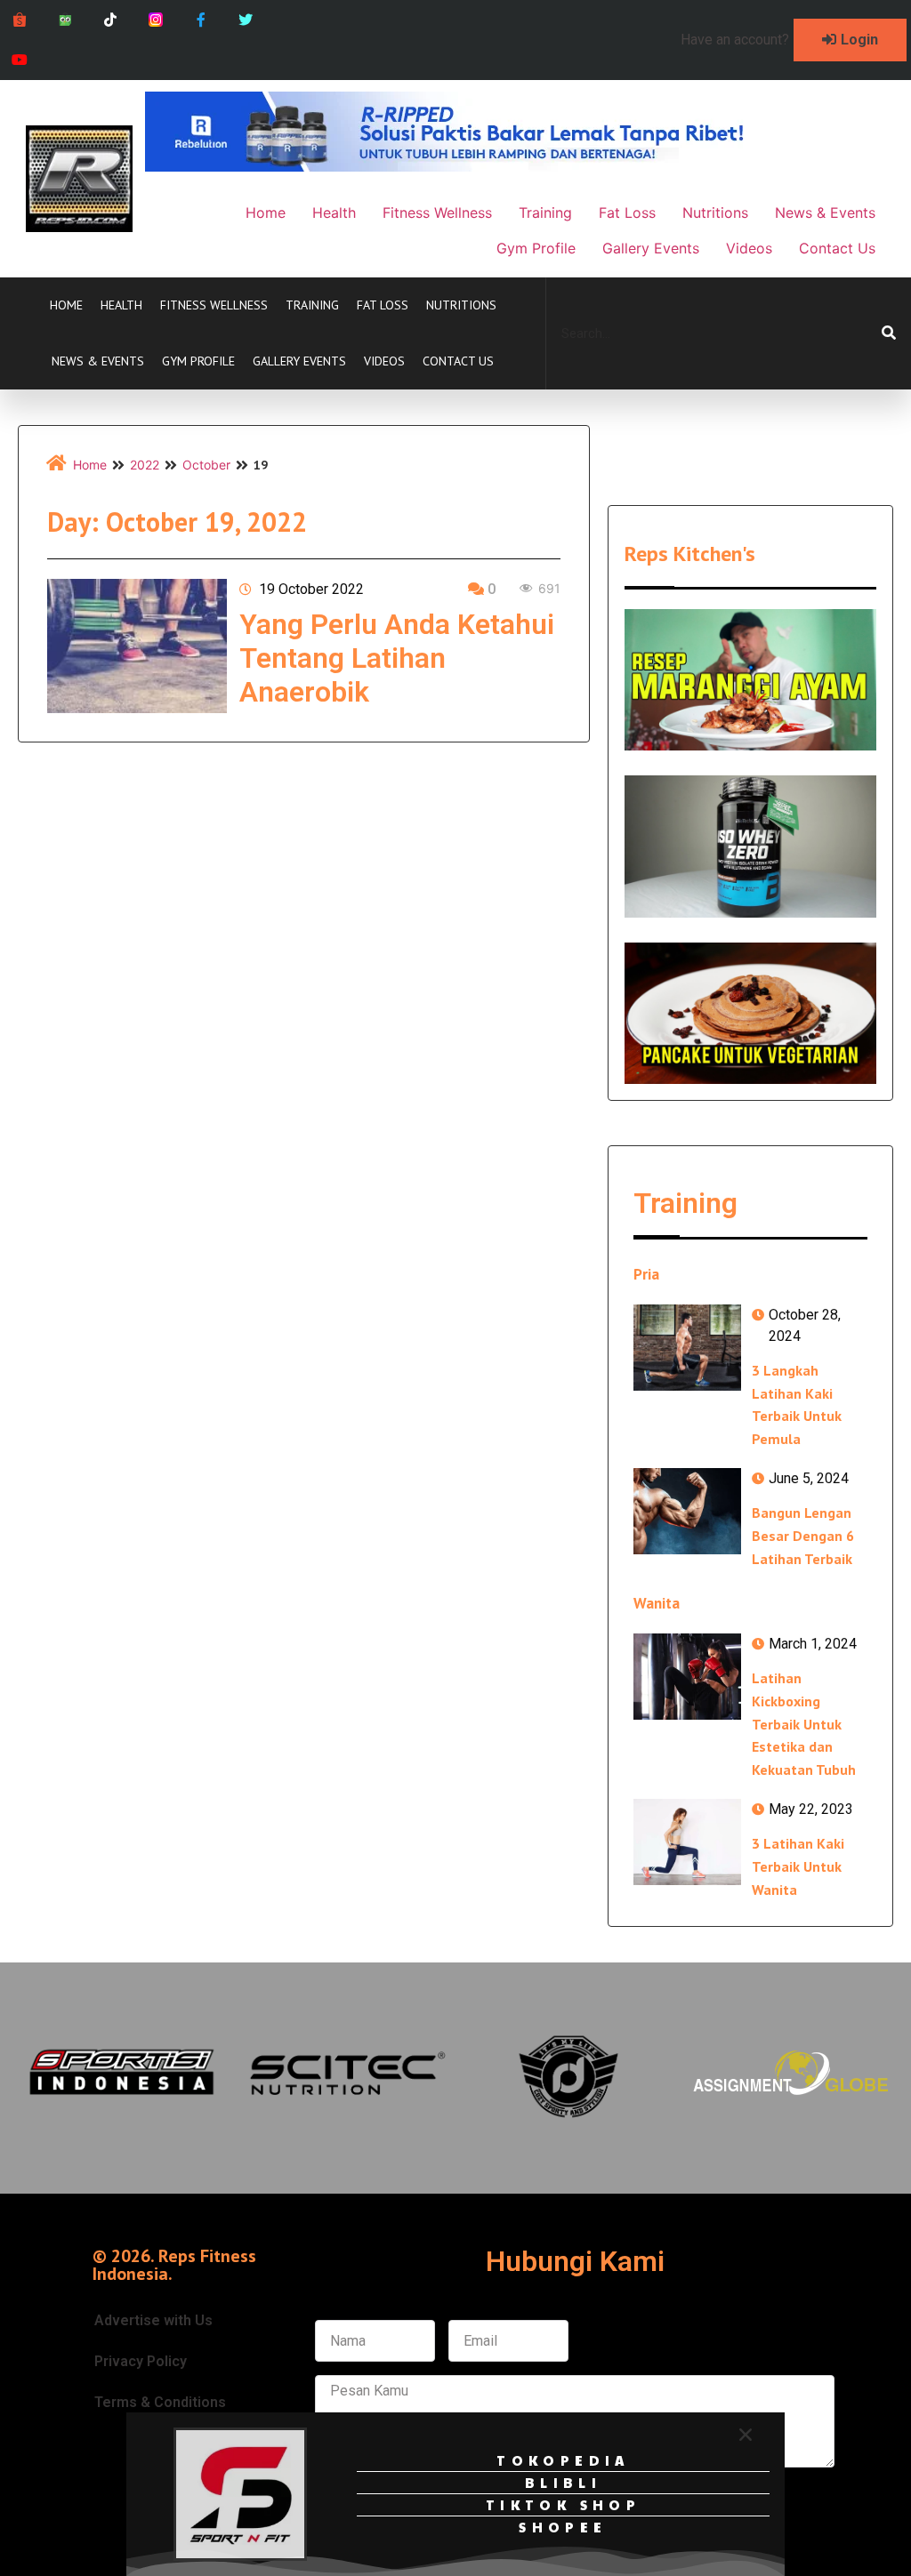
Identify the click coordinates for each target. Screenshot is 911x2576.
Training (312, 305)
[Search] (889, 333)
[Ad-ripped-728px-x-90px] (469, 166)
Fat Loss (383, 305)
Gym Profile (198, 361)
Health (121, 305)
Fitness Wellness (214, 305)
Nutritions (461, 305)
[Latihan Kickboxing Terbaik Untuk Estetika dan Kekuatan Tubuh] (687, 1677)
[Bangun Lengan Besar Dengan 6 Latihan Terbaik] (687, 1511)
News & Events (98, 361)
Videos (384, 361)
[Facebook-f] (201, 20)
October (206, 465)
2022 (145, 465)
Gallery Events (299, 361)
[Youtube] (20, 60)
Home (66, 305)
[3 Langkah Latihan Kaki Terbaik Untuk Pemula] (687, 1348)
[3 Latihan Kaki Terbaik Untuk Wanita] (687, 1842)
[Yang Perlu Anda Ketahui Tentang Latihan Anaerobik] (137, 646)
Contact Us (458, 361)
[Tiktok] (111, 20)
